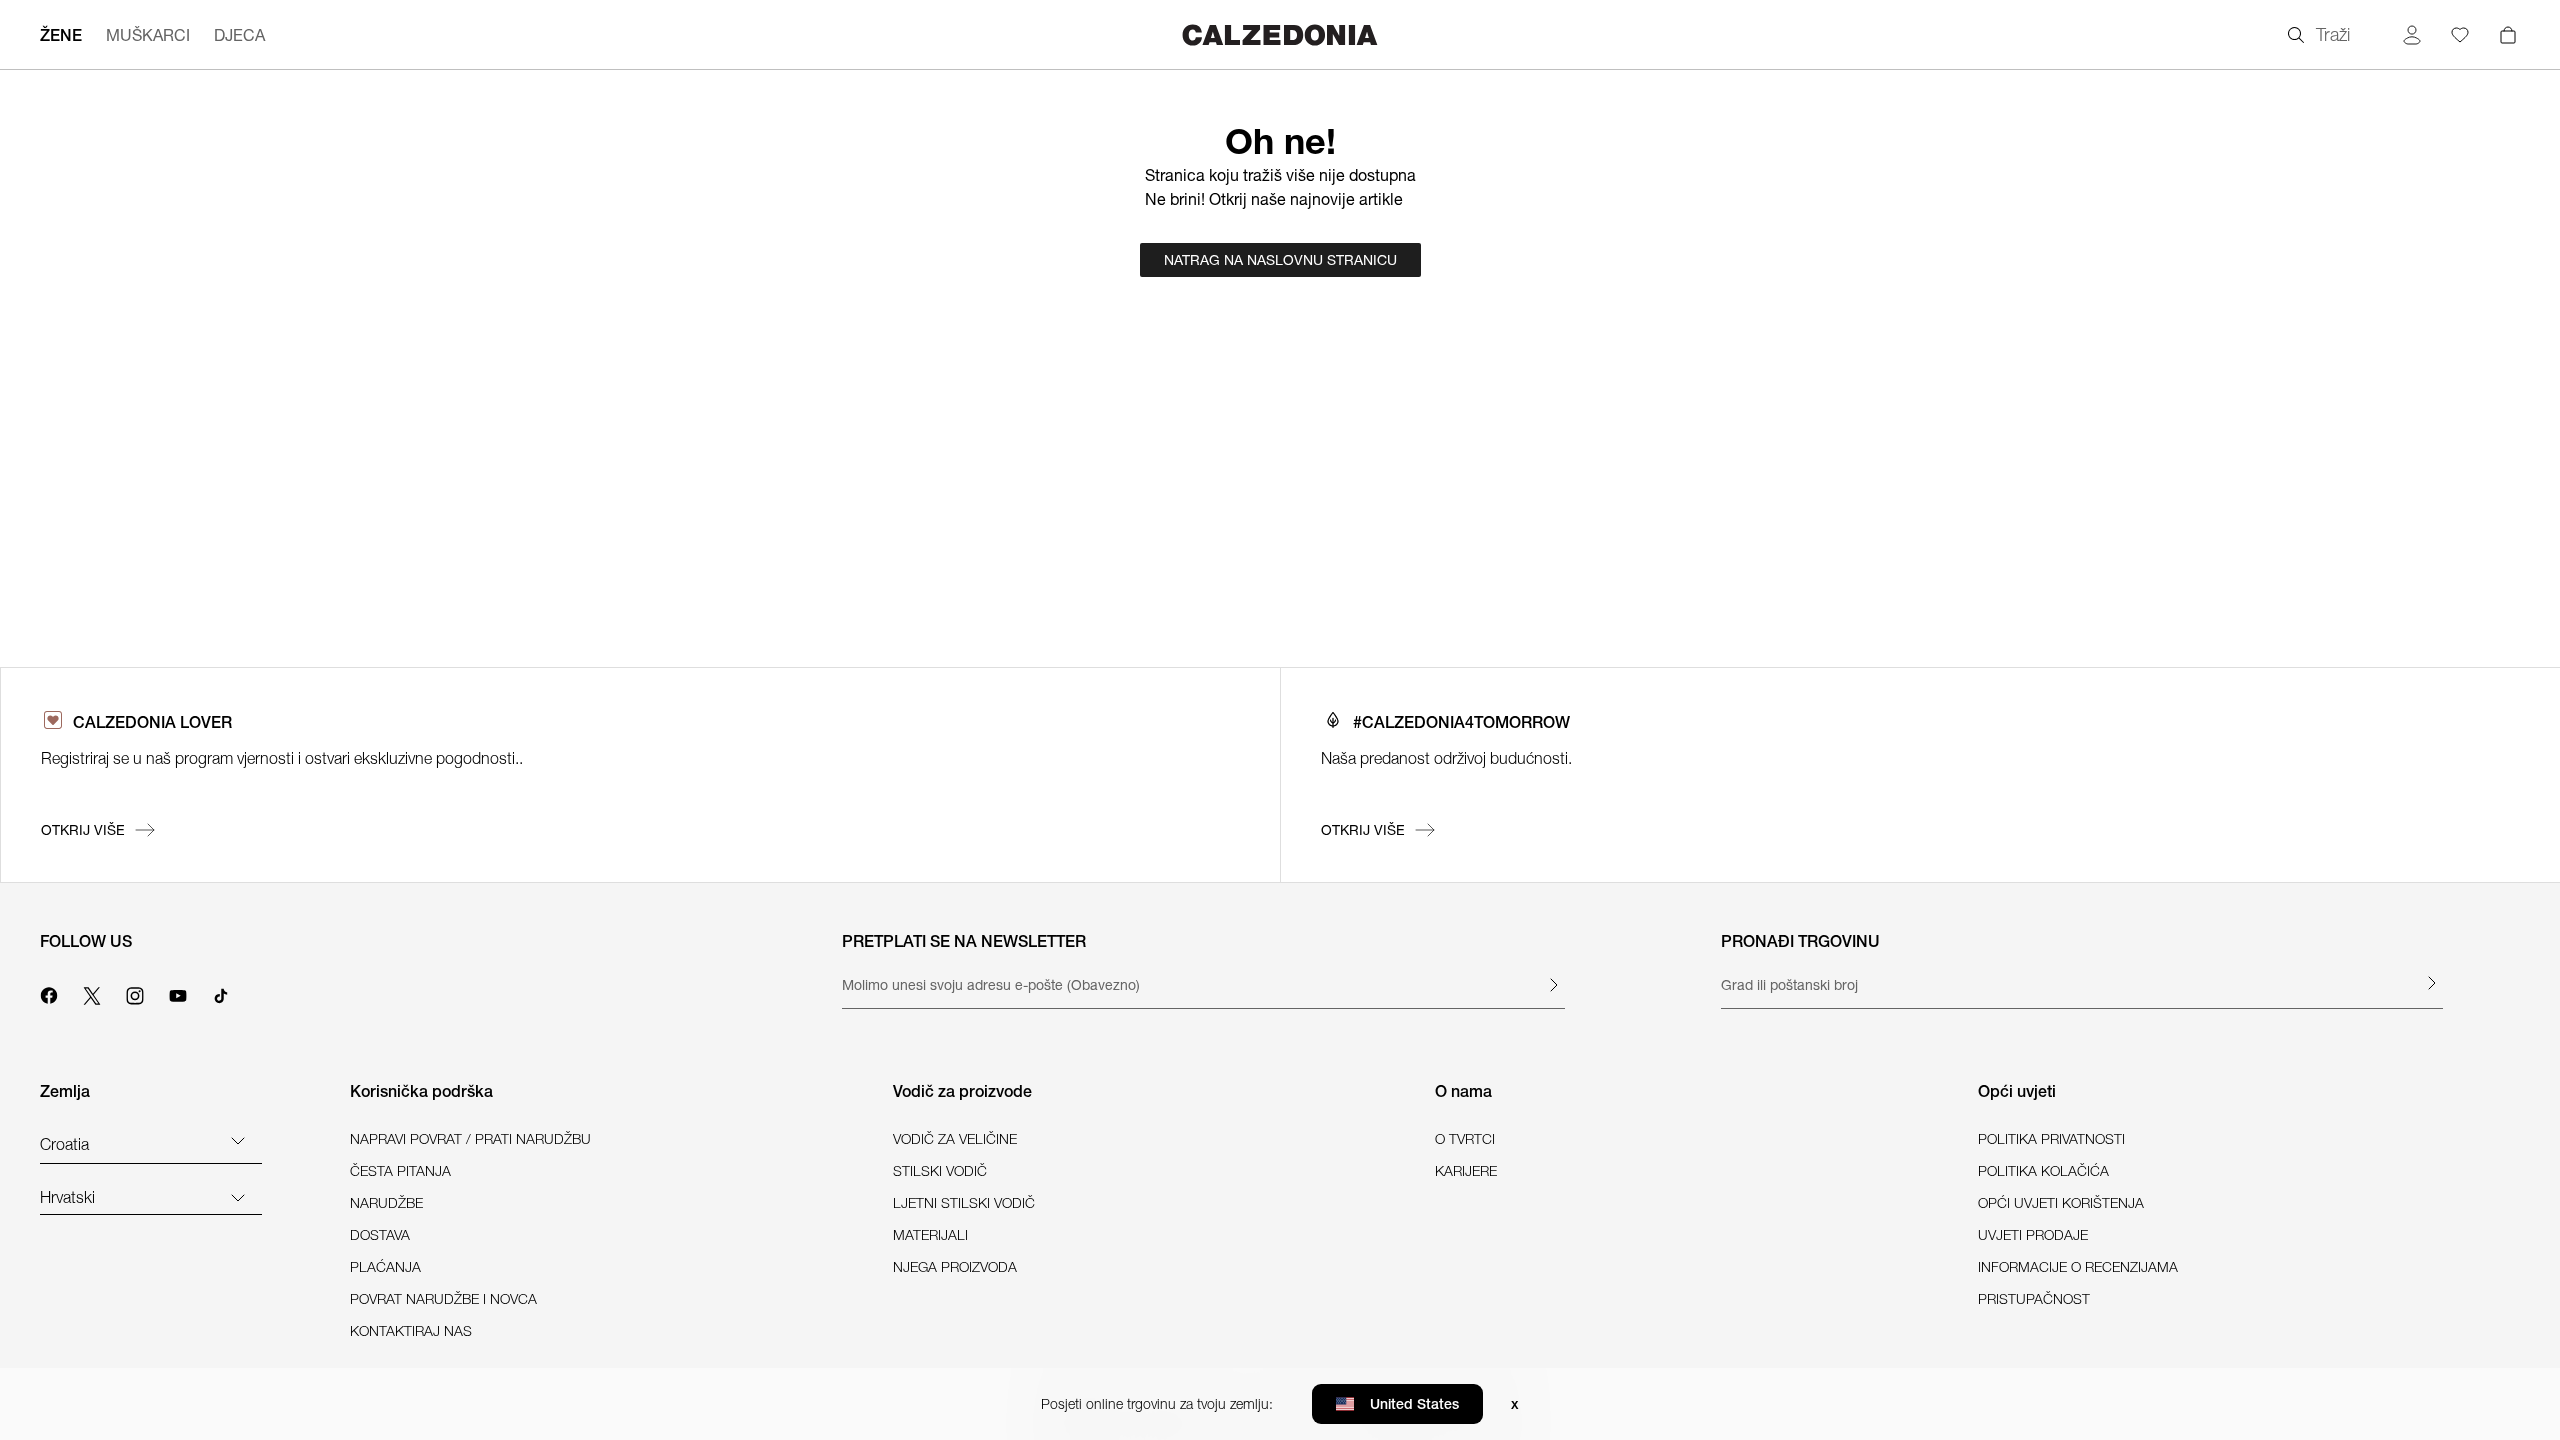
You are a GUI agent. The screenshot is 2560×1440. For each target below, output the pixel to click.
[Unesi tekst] (1553, 985)
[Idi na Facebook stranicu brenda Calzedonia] (49, 993)
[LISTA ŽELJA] (2460, 35)
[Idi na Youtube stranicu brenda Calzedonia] (178, 993)
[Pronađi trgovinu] (2431, 983)
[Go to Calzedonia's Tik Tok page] (221, 993)
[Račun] (2412, 35)
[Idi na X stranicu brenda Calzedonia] (92, 993)
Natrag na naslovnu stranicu (1280, 260)
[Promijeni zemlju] (238, 1140)
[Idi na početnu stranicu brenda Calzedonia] (1280, 34)
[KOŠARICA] (2508, 35)
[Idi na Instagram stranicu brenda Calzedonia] (135, 993)
